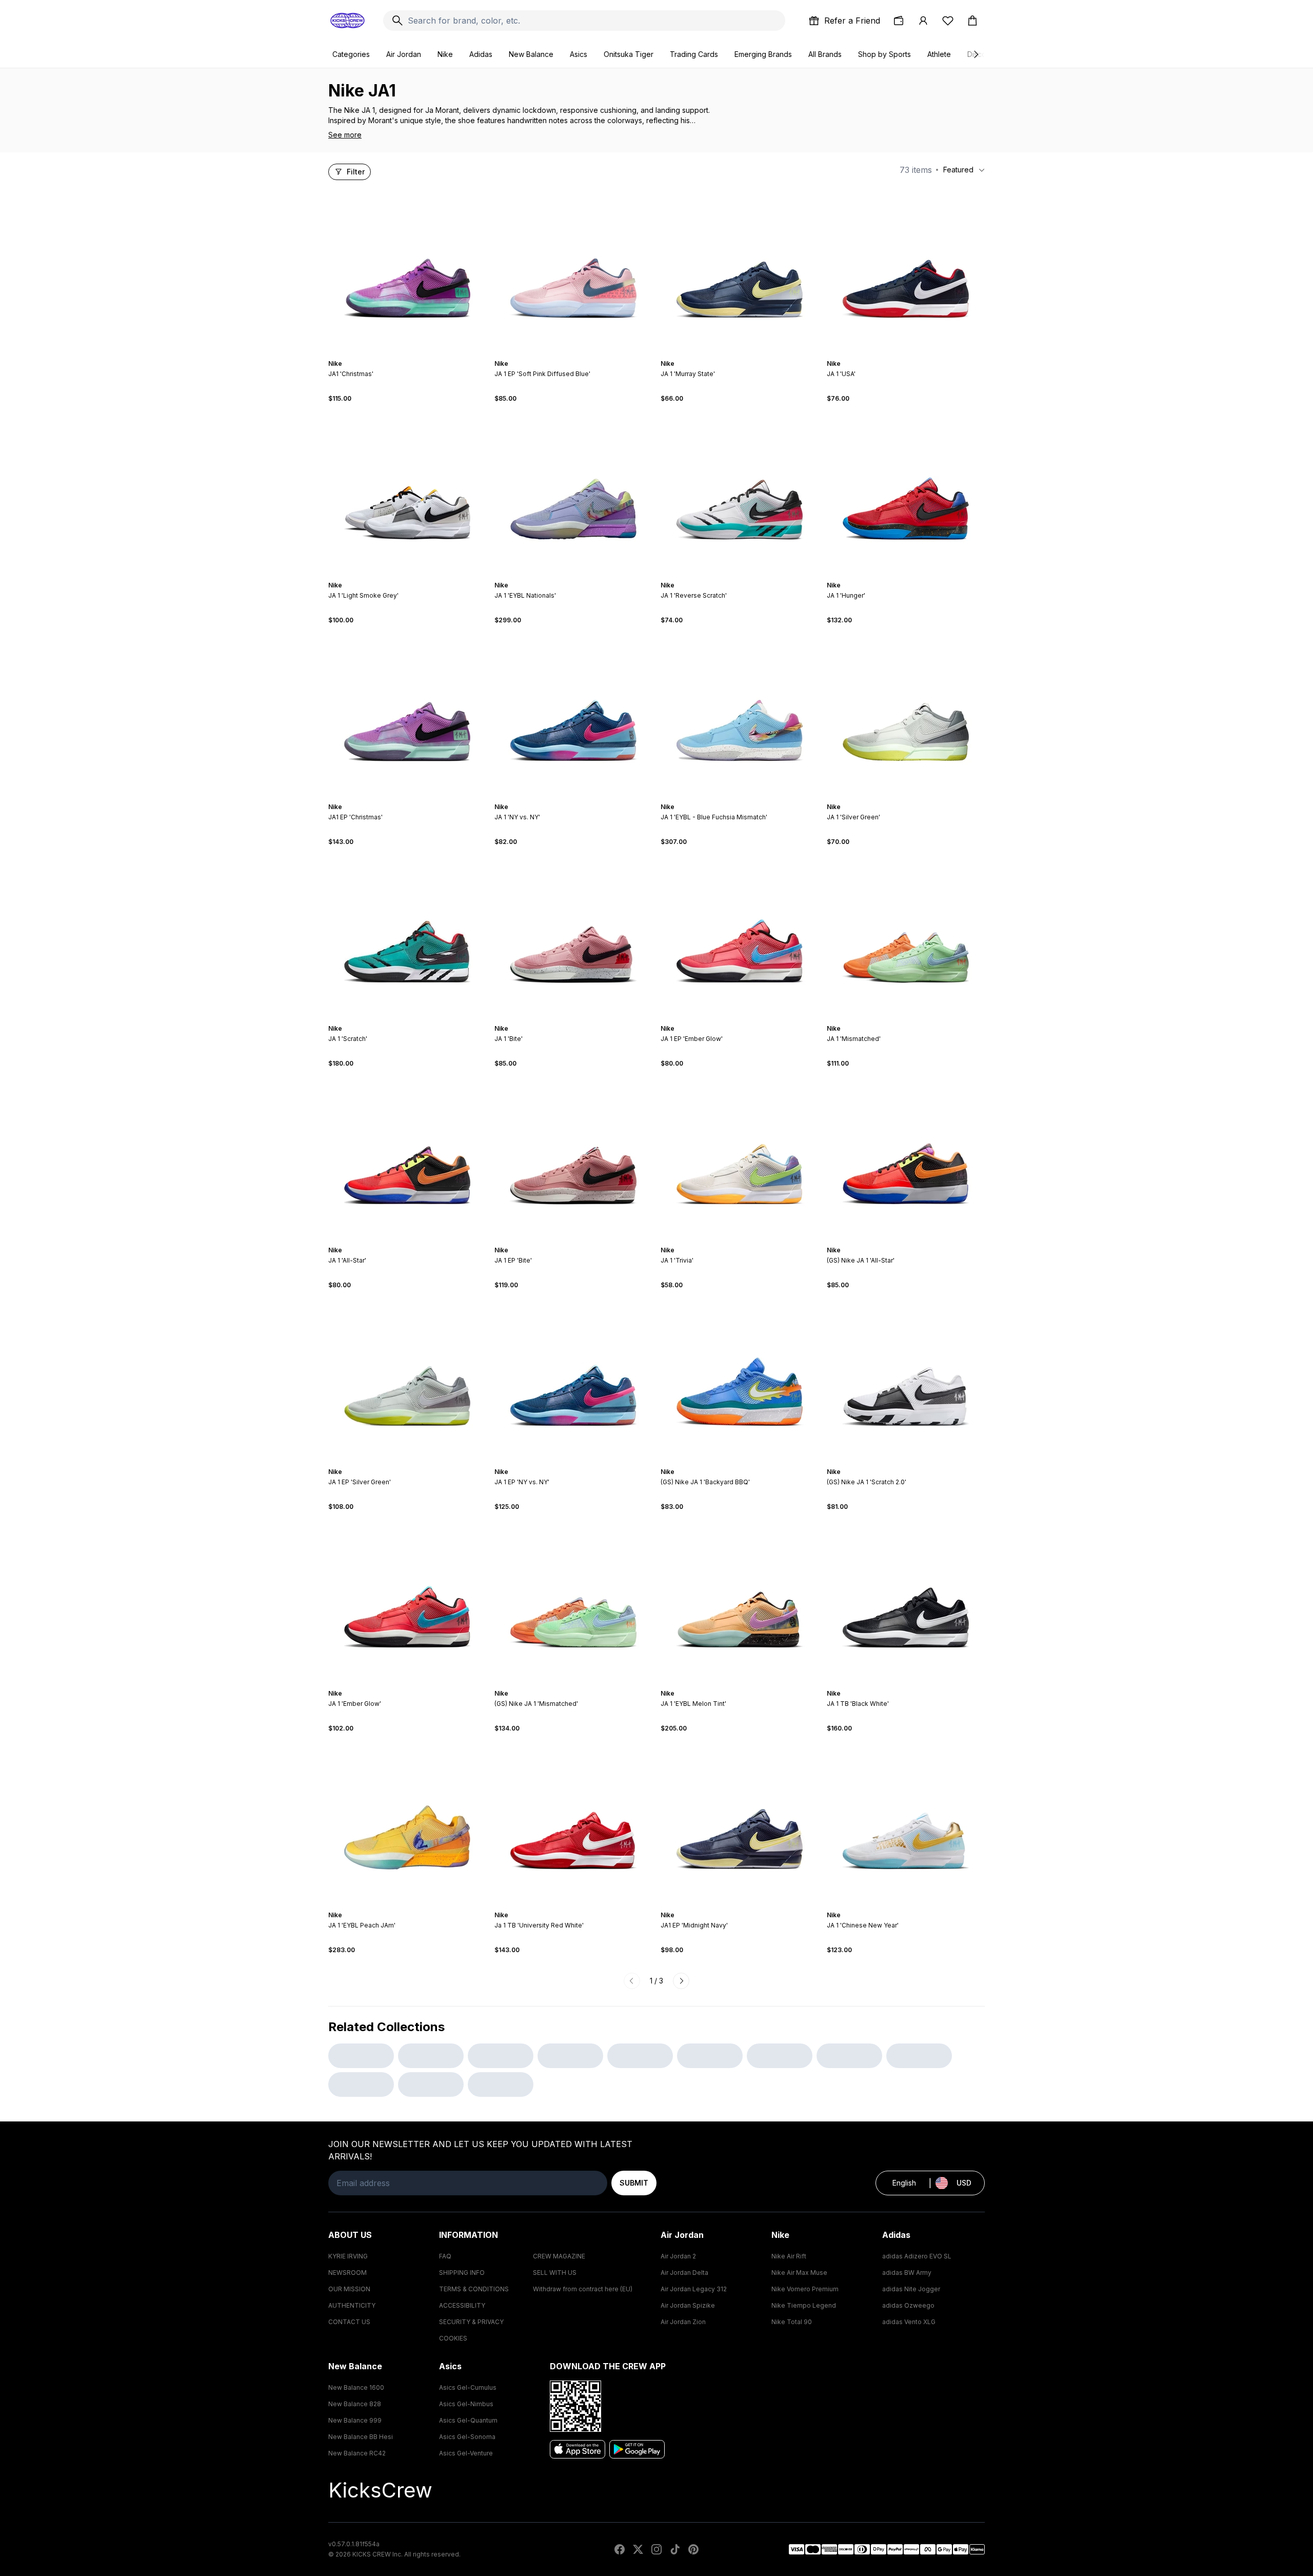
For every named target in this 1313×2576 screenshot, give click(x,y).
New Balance (531, 54)
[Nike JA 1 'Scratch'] (407, 935)
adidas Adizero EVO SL (917, 2256)
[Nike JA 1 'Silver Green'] (906, 714)
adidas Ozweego (908, 2305)
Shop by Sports (884, 54)
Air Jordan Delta (684, 2273)
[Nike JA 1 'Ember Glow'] (407, 1600)
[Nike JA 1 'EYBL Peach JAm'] (407, 1822)
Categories (351, 54)
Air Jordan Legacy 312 (694, 2289)
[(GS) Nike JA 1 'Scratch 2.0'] (906, 1379)
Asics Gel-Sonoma (467, 2437)
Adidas (481, 54)
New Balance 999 (355, 2420)
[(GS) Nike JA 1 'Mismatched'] (573, 1600)
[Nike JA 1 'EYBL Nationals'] (573, 492)
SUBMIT (634, 2183)
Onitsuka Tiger (629, 54)
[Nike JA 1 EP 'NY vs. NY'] (573, 1379)
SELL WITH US (555, 2273)
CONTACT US (349, 2322)
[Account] (923, 21)
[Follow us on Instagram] (656, 2549)
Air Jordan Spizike (688, 2305)
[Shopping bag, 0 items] (972, 21)
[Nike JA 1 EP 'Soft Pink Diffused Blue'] (573, 270)
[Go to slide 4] (409, 355)
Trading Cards (694, 54)
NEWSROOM (347, 2273)
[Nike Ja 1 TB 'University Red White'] (573, 1822)
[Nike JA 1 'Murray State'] (740, 270)
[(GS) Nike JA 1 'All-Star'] (906, 1157)
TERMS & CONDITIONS (474, 2289)
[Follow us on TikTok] (675, 2549)
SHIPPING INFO (462, 2273)
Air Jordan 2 (678, 2256)
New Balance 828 (355, 2404)
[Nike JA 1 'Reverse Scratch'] (740, 492)
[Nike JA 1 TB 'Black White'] (906, 1600)
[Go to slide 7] (918, 355)
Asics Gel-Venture (466, 2453)
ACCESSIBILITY (462, 2305)
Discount (982, 54)
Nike (445, 54)
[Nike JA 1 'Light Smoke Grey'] (407, 492)
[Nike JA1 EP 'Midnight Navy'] (740, 1822)
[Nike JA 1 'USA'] (906, 270)
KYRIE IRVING (348, 2256)
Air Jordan (404, 54)
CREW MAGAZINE (559, 2256)
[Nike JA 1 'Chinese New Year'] (906, 1822)
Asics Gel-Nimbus (466, 2404)
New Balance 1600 (356, 2387)
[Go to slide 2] (401, 355)
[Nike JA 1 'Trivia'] (740, 1157)
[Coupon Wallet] (899, 21)
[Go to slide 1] (397, 355)
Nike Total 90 (792, 2322)
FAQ (445, 2256)
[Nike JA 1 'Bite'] (573, 935)
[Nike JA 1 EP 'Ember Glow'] (740, 935)
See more (345, 135)
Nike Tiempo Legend (804, 2305)
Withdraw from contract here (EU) (583, 2289)
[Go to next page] (681, 1981)
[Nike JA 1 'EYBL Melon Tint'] (740, 1600)
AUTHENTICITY (352, 2305)
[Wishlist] (948, 21)
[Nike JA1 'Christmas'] (407, 270)
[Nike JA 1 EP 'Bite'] (573, 1157)
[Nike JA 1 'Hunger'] (906, 492)
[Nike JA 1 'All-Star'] (407, 1157)
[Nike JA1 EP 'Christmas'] (407, 714)
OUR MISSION (349, 2289)
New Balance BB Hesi (361, 2437)
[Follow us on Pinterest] (693, 2549)
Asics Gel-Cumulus (468, 2387)
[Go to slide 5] (413, 355)
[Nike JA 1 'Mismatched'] (906, 935)
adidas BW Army (907, 2273)
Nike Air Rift (789, 2256)
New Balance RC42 (357, 2453)
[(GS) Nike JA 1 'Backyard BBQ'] (740, 1379)
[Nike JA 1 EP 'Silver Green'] (407, 1379)
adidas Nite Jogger (911, 2289)
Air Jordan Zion (683, 2322)
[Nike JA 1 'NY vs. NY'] (573, 714)
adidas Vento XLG (909, 2322)
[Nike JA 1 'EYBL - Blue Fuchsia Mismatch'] (740, 714)
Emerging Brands (763, 54)
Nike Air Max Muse (799, 2273)
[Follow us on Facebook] (620, 2549)
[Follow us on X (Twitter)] (638, 2549)
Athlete (939, 54)
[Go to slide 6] (417, 355)
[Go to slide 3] (405, 355)
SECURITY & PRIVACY (471, 2322)
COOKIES (453, 2338)
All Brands (825, 54)
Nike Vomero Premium (805, 2289)
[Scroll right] (976, 54)
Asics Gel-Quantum (468, 2420)
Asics (579, 54)
